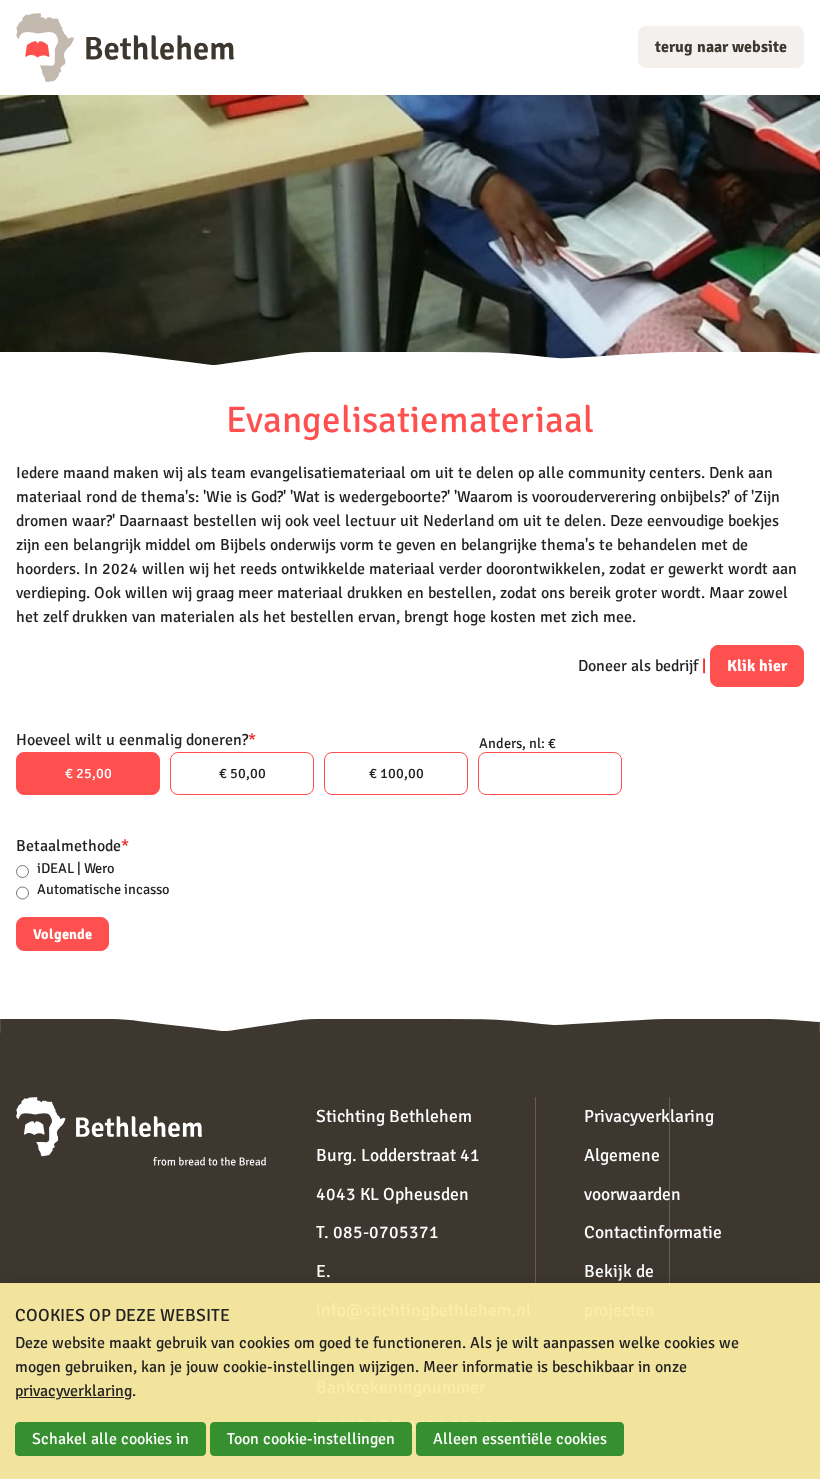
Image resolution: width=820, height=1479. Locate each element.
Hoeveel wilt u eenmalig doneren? (136, 740)
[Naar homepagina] (125, 47)
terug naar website (721, 47)
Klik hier (757, 666)
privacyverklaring (73, 1391)
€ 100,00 (396, 773)
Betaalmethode (72, 846)
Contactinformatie (653, 1232)
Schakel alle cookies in (110, 1439)
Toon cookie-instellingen (311, 1439)
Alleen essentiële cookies (520, 1439)
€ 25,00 (88, 773)
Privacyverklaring (649, 1116)
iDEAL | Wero (75, 868)
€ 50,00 (242, 773)
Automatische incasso (103, 889)
